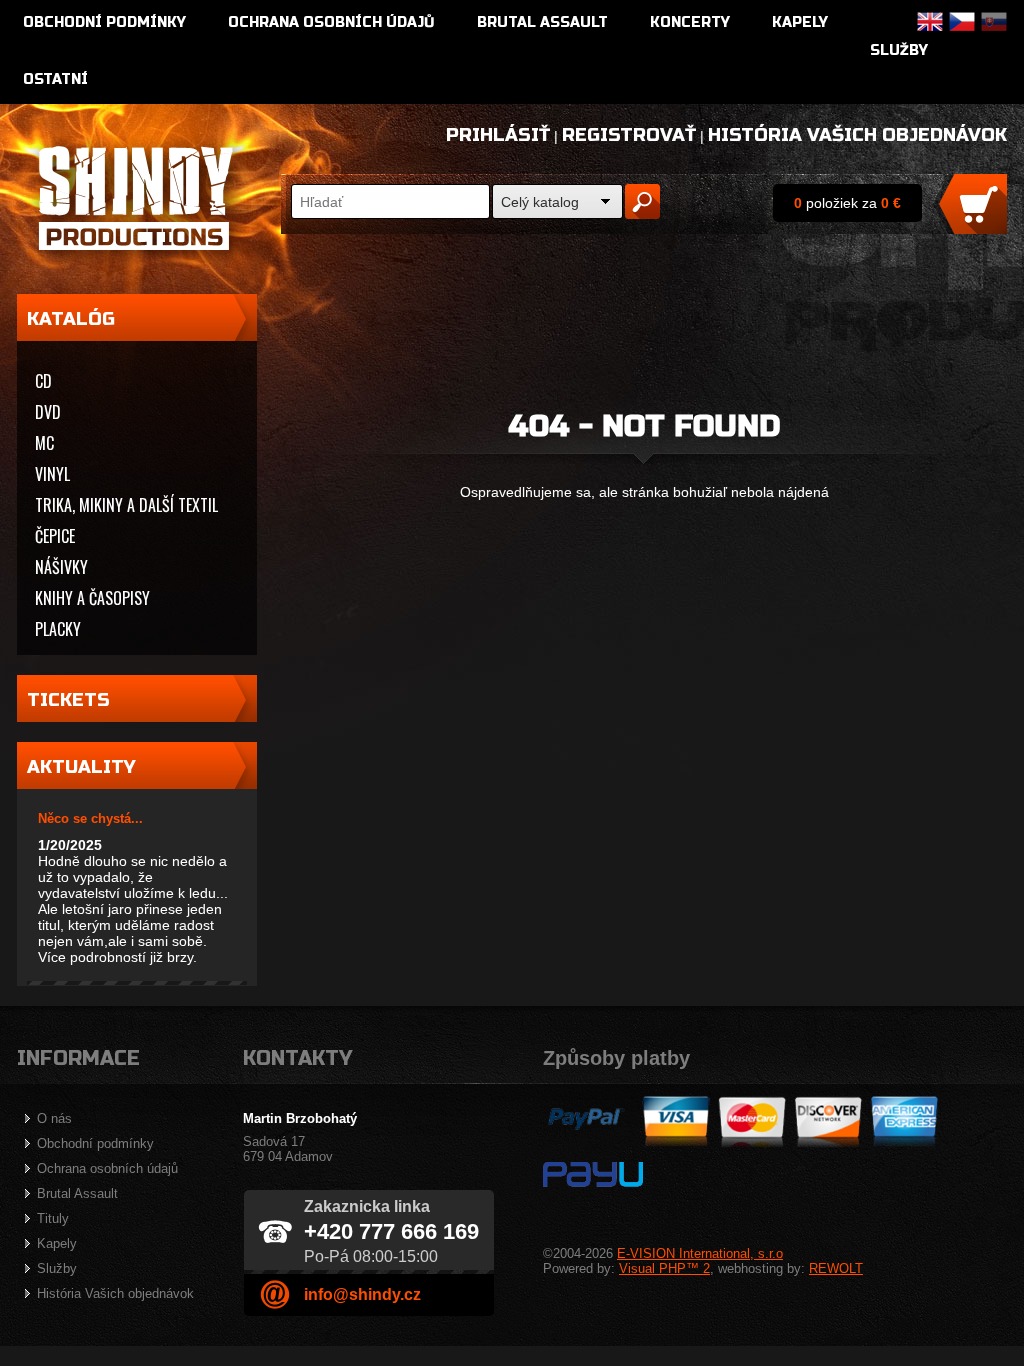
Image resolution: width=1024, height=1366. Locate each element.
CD (43, 381)
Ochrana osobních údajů (331, 22)
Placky (58, 629)
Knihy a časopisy (92, 598)
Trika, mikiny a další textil (126, 505)
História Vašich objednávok (857, 135)
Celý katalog (540, 202)
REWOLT (836, 1268)
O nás (54, 1118)
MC (44, 443)
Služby (899, 50)
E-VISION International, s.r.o (700, 1253)
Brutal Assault (542, 22)
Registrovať (629, 135)
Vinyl (52, 474)
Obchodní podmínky (104, 22)
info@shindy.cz (362, 1294)
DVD (48, 412)
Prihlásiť (498, 135)
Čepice (55, 536)
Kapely (800, 22)
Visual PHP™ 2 (664, 1268)
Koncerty (690, 22)
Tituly (53, 1218)
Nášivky (61, 567)
